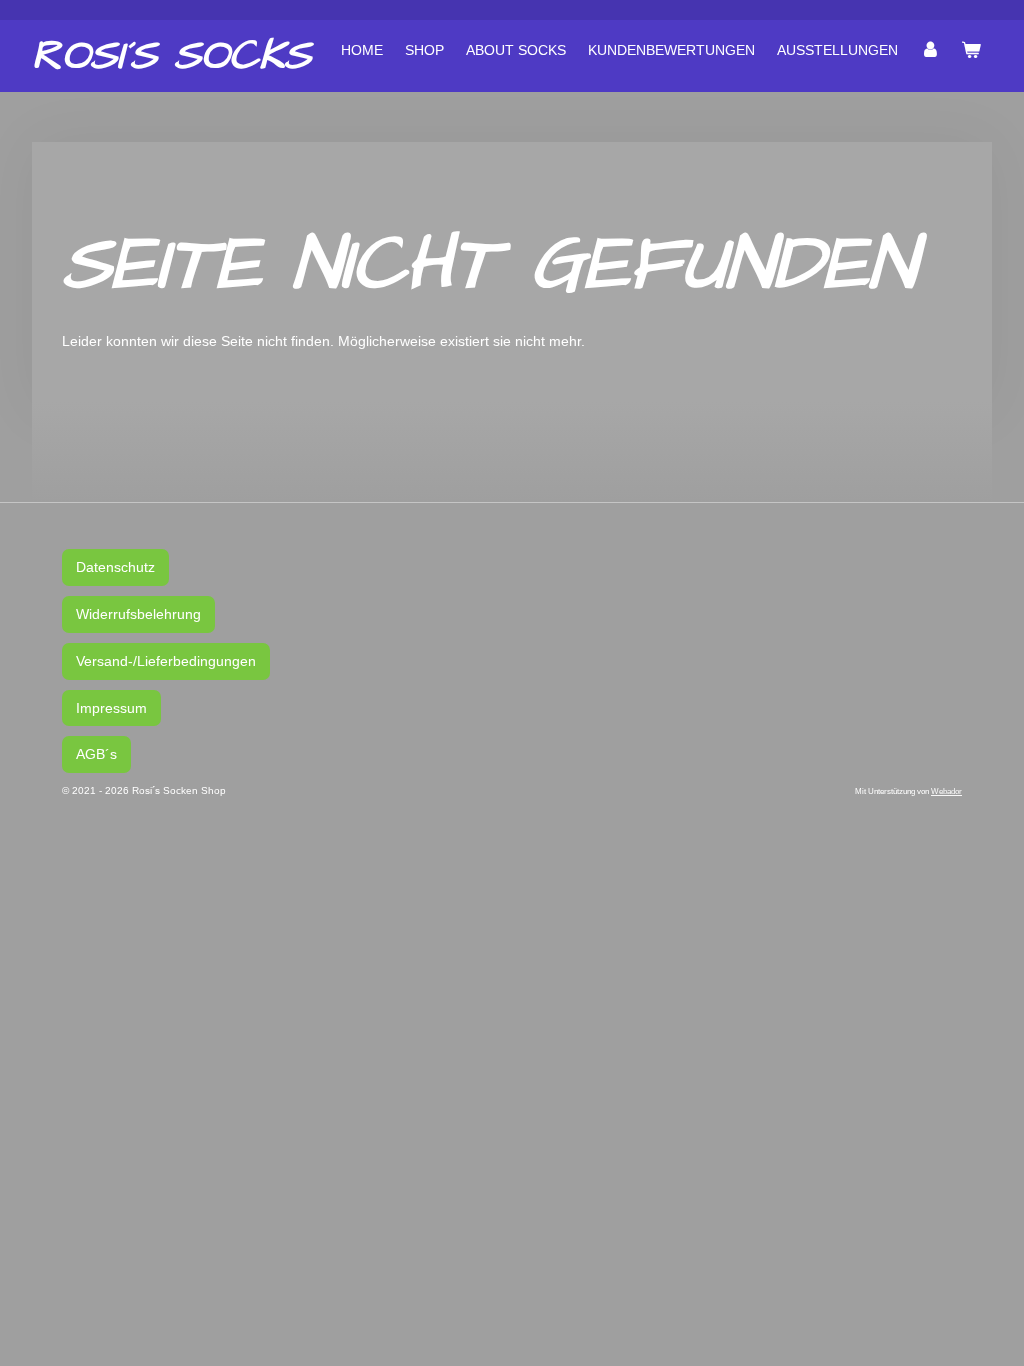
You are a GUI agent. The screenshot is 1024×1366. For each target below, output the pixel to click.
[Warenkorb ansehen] (971, 50)
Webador (946, 791)
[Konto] (930, 50)
